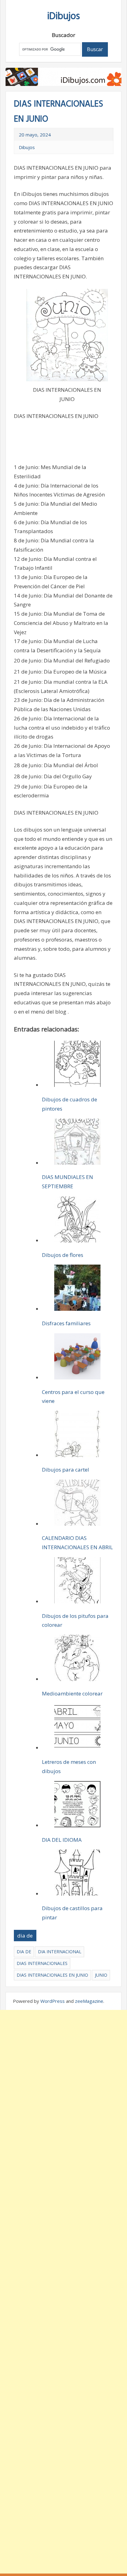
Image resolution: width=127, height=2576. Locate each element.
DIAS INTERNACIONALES (42, 1963)
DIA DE (24, 1952)
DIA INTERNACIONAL (60, 1952)
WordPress (53, 2001)
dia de (25, 1936)
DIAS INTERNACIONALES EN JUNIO (52, 1975)
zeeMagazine (89, 2001)
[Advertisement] (63, 2292)
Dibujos (27, 147)
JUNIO (101, 1975)
